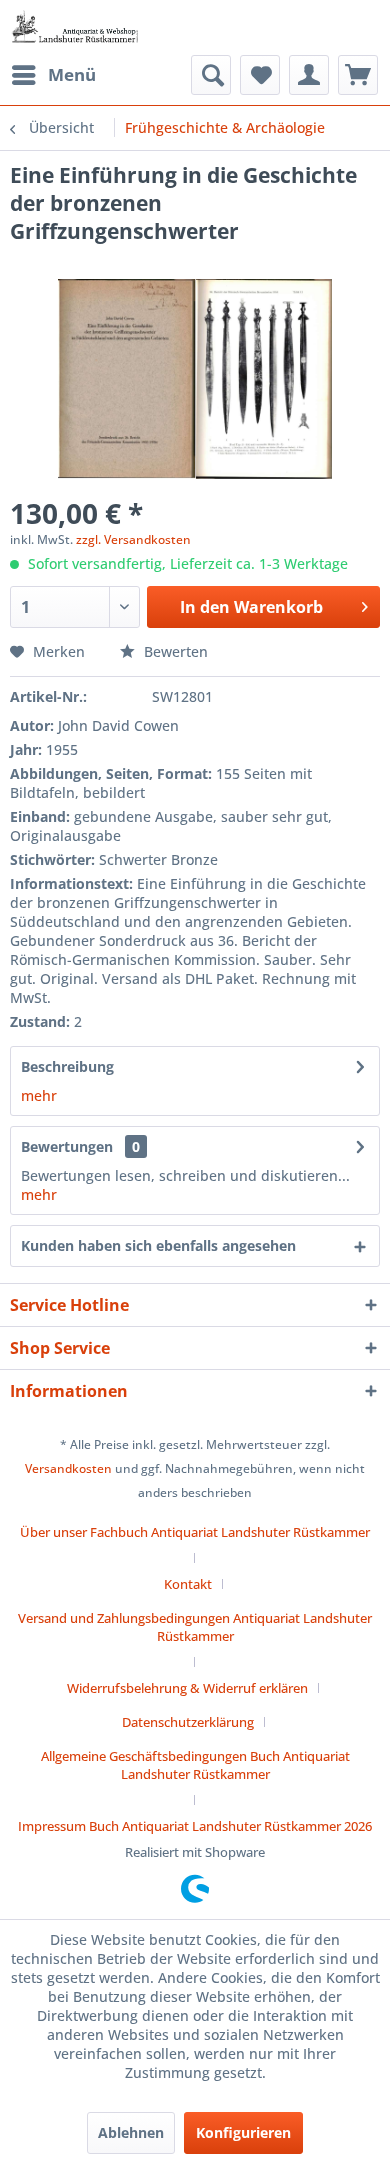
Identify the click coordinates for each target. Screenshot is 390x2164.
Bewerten (174, 651)
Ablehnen (131, 2132)
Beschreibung (67, 1066)
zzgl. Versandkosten (133, 539)
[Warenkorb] (358, 75)
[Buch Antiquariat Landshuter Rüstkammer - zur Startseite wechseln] (75, 27)
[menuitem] (53, 75)
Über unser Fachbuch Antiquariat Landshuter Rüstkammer (195, 1532)
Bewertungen (67, 1146)
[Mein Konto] (309, 75)
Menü (72, 74)
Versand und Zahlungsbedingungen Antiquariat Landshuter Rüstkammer (195, 1627)
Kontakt (188, 1584)
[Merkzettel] (260, 75)
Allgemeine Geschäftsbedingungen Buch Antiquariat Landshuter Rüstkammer (195, 1765)
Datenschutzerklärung (188, 1722)
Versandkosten (68, 1468)
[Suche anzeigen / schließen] (211, 75)
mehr (39, 1095)
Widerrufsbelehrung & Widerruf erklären (187, 1688)
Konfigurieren (243, 2132)
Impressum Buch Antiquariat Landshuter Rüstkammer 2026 (195, 1826)
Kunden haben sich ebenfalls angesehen (158, 1245)
